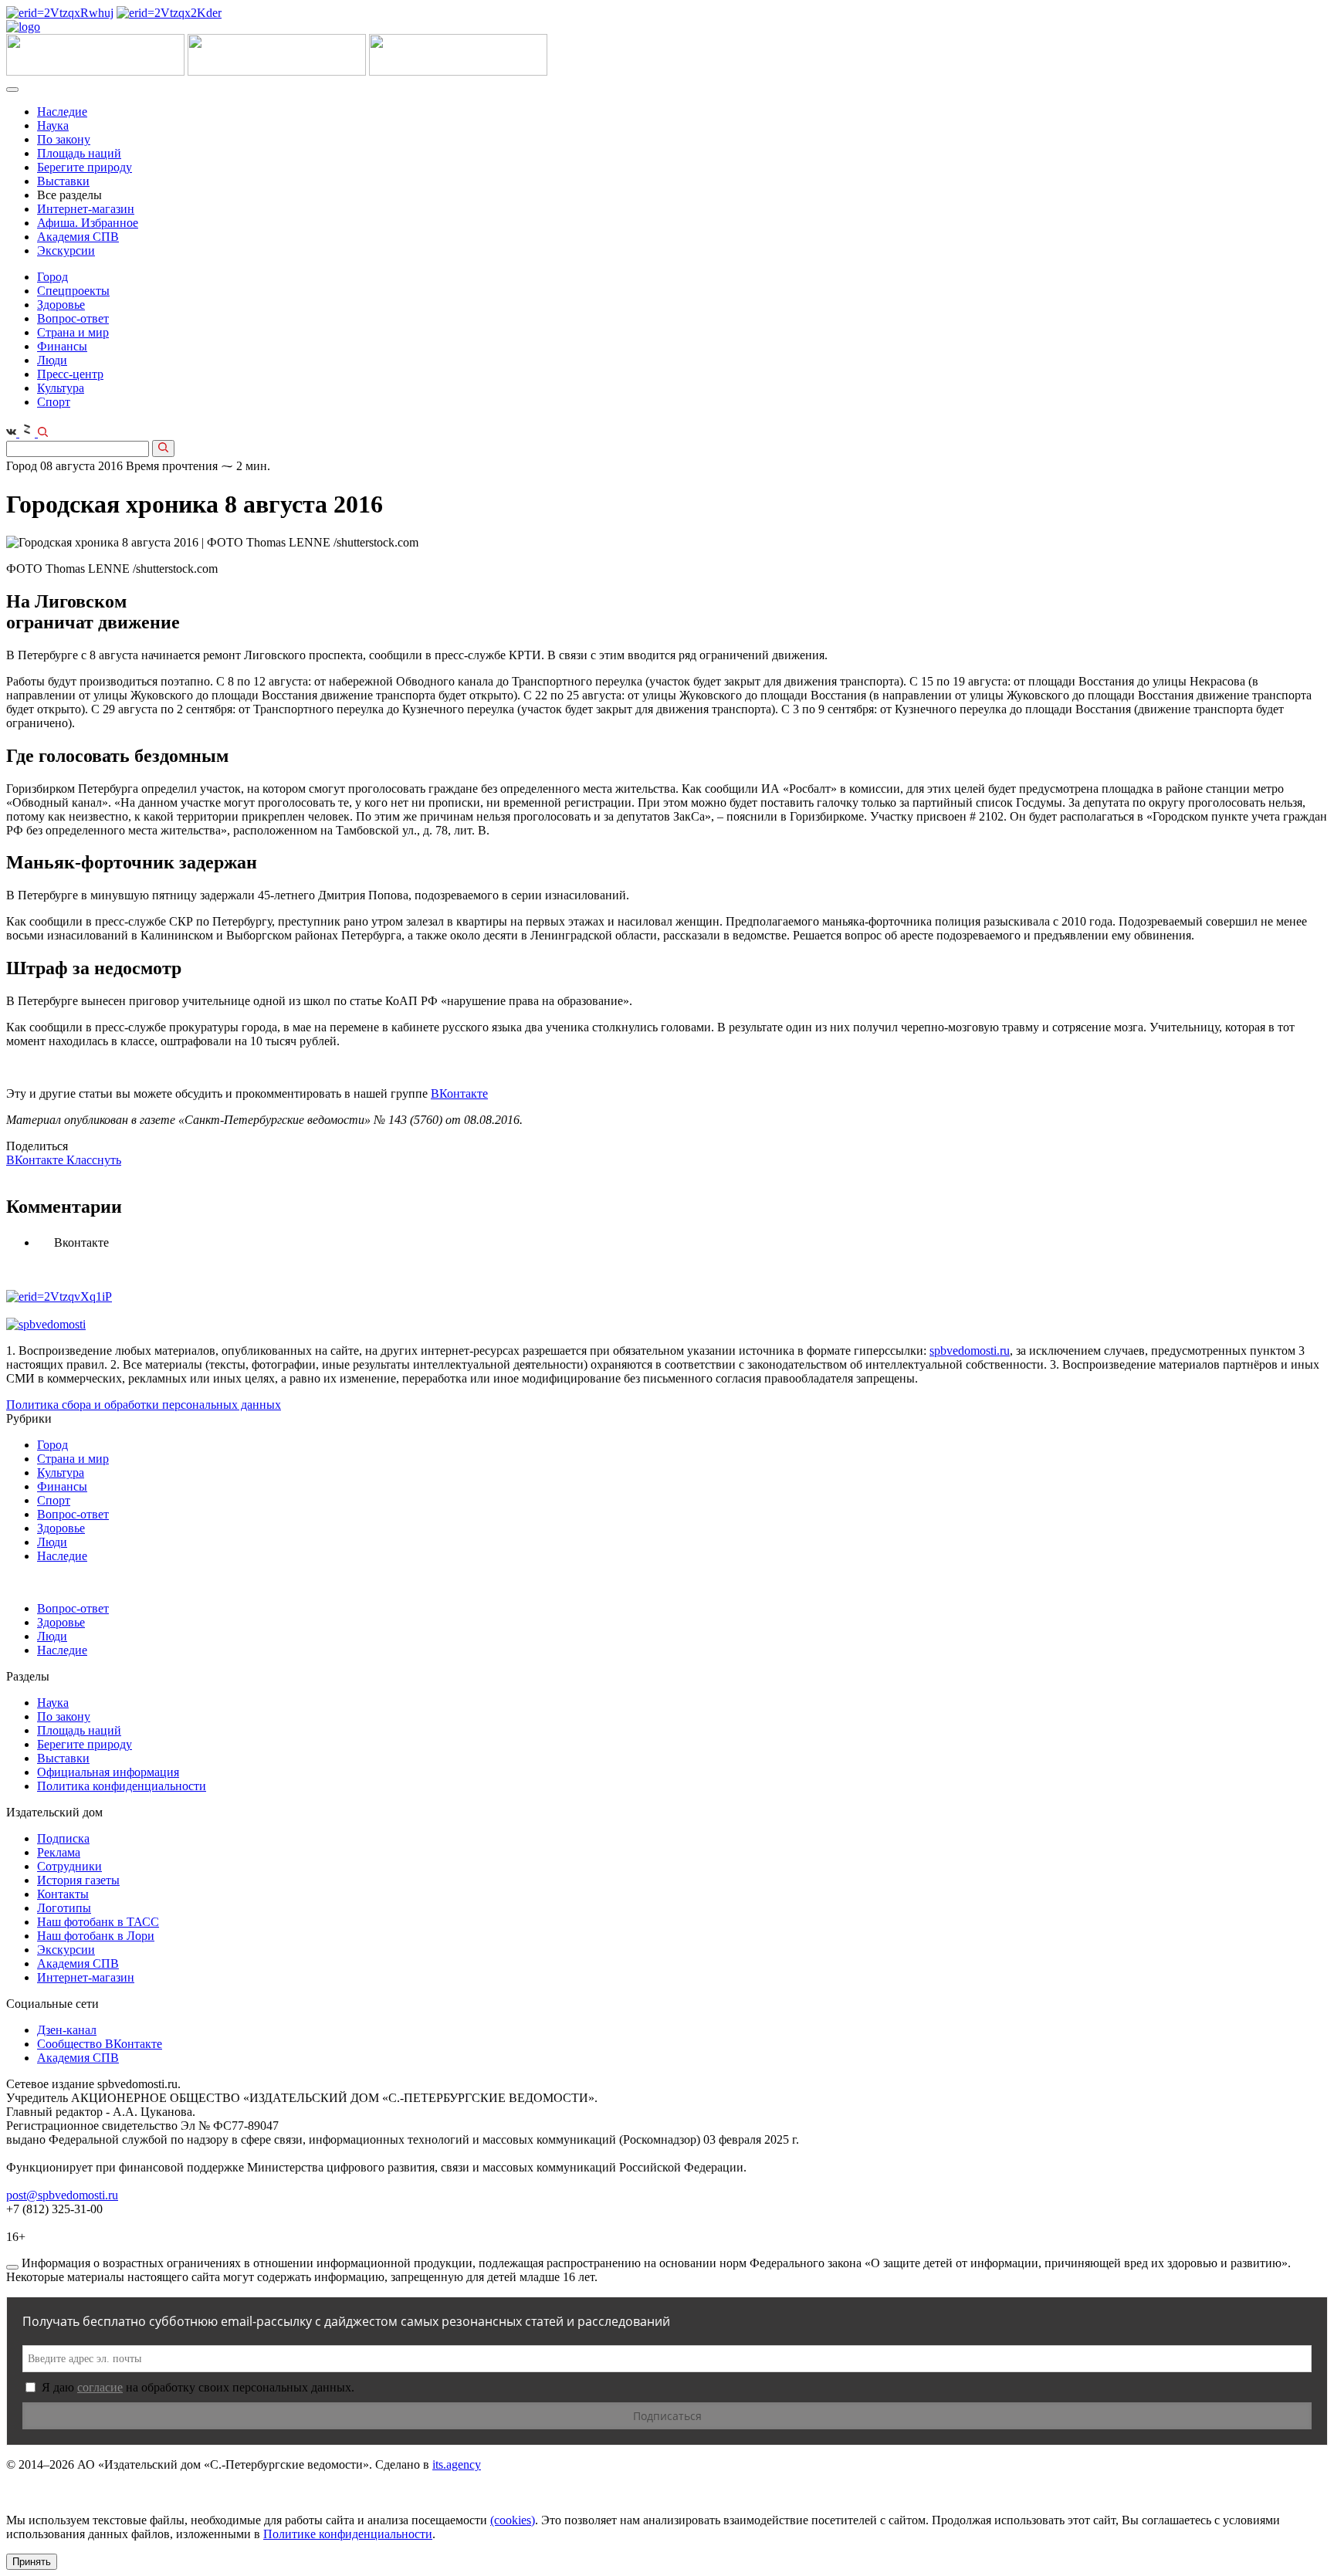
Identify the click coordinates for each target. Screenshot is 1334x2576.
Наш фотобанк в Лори (96, 1936)
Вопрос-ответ (73, 318)
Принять (32, 2562)
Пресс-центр (70, 374)
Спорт (54, 402)
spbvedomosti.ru (970, 1351)
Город (52, 277)
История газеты (78, 1880)
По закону (64, 139)
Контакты (63, 1894)
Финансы (62, 346)
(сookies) (513, 2520)
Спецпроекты (73, 291)
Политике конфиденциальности (348, 2534)
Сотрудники (69, 1866)
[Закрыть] (12, 2267)
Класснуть (94, 1160)
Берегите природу (85, 167)
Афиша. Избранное (88, 223)
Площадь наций (79, 153)
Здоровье (61, 305)
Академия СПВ (78, 237)
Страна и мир (73, 332)
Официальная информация (108, 1772)
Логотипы (64, 1908)
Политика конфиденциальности (122, 1786)
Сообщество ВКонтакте (100, 2044)
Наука (53, 125)
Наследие (62, 112)
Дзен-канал (67, 2030)
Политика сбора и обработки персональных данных (144, 1405)
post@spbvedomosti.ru (62, 2195)
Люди (52, 360)
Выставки (63, 181)
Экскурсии (66, 250)
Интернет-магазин (86, 209)
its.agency (457, 2464)
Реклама (59, 1852)
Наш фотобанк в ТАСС (98, 1922)
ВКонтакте (459, 1093)
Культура (61, 388)
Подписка (63, 1838)
